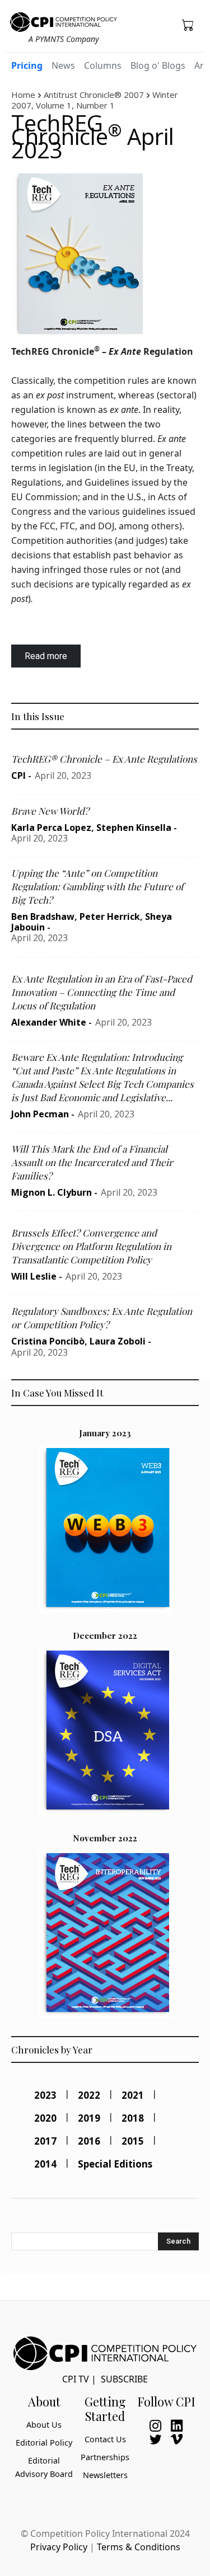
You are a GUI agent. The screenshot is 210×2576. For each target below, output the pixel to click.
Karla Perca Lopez (51, 828)
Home (23, 95)
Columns (103, 65)
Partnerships (105, 2457)
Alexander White (49, 1022)
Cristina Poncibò (48, 1341)
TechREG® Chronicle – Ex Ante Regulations (104, 759)
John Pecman (40, 1114)
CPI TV (76, 2379)
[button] (188, 25)
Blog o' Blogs (158, 65)
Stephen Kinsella (134, 828)
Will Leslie (34, 1276)
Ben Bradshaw (43, 916)
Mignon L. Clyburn (52, 1192)
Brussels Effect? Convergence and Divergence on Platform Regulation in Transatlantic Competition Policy (91, 1246)
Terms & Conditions (139, 2547)
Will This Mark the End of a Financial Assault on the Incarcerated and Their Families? (92, 1162)
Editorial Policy (44, 2443)
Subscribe (124, 2379)
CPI (18, 775)
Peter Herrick (110, 916)
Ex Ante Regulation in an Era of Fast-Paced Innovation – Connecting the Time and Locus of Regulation (102, 992)
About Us (44, 2425)
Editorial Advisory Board (44, 2467)
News (63, 65)
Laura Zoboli (118, 1341)
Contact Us (105, 2439)
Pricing (27, 65)
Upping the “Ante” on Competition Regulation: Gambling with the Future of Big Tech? (97, 886)
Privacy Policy (59, 2547)
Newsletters (105, 2475)
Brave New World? (50, 811)
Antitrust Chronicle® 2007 (94, 95)
